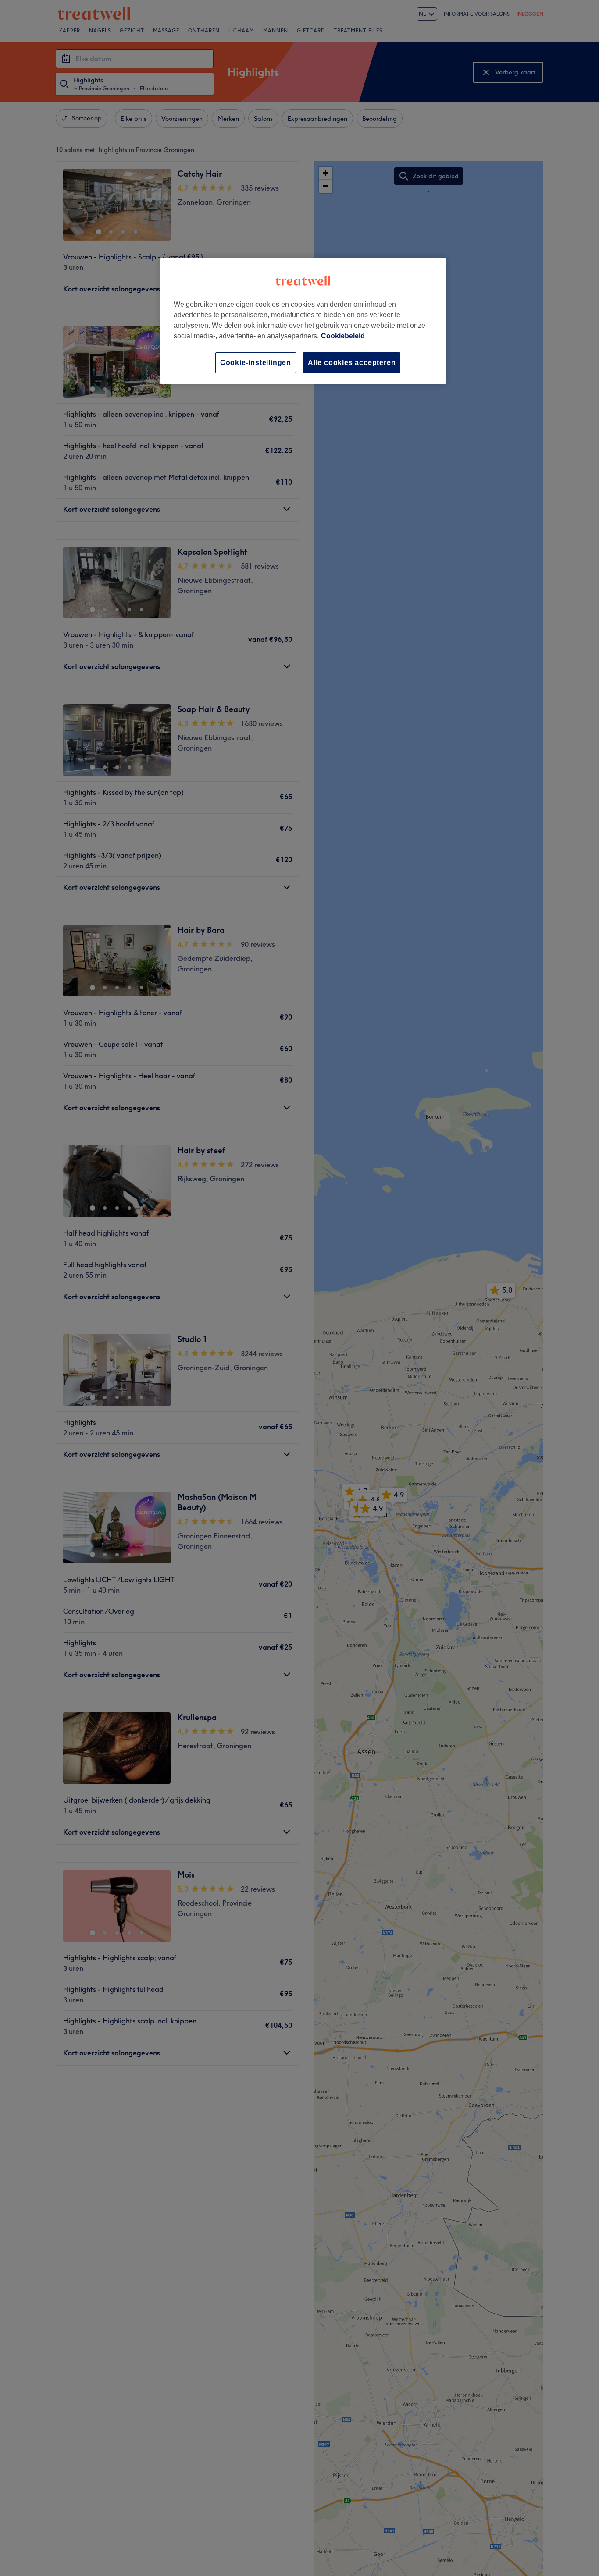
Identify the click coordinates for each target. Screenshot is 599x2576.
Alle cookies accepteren (352, 363)
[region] (303, 321)
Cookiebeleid (343, 336)
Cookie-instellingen (256, 363)
